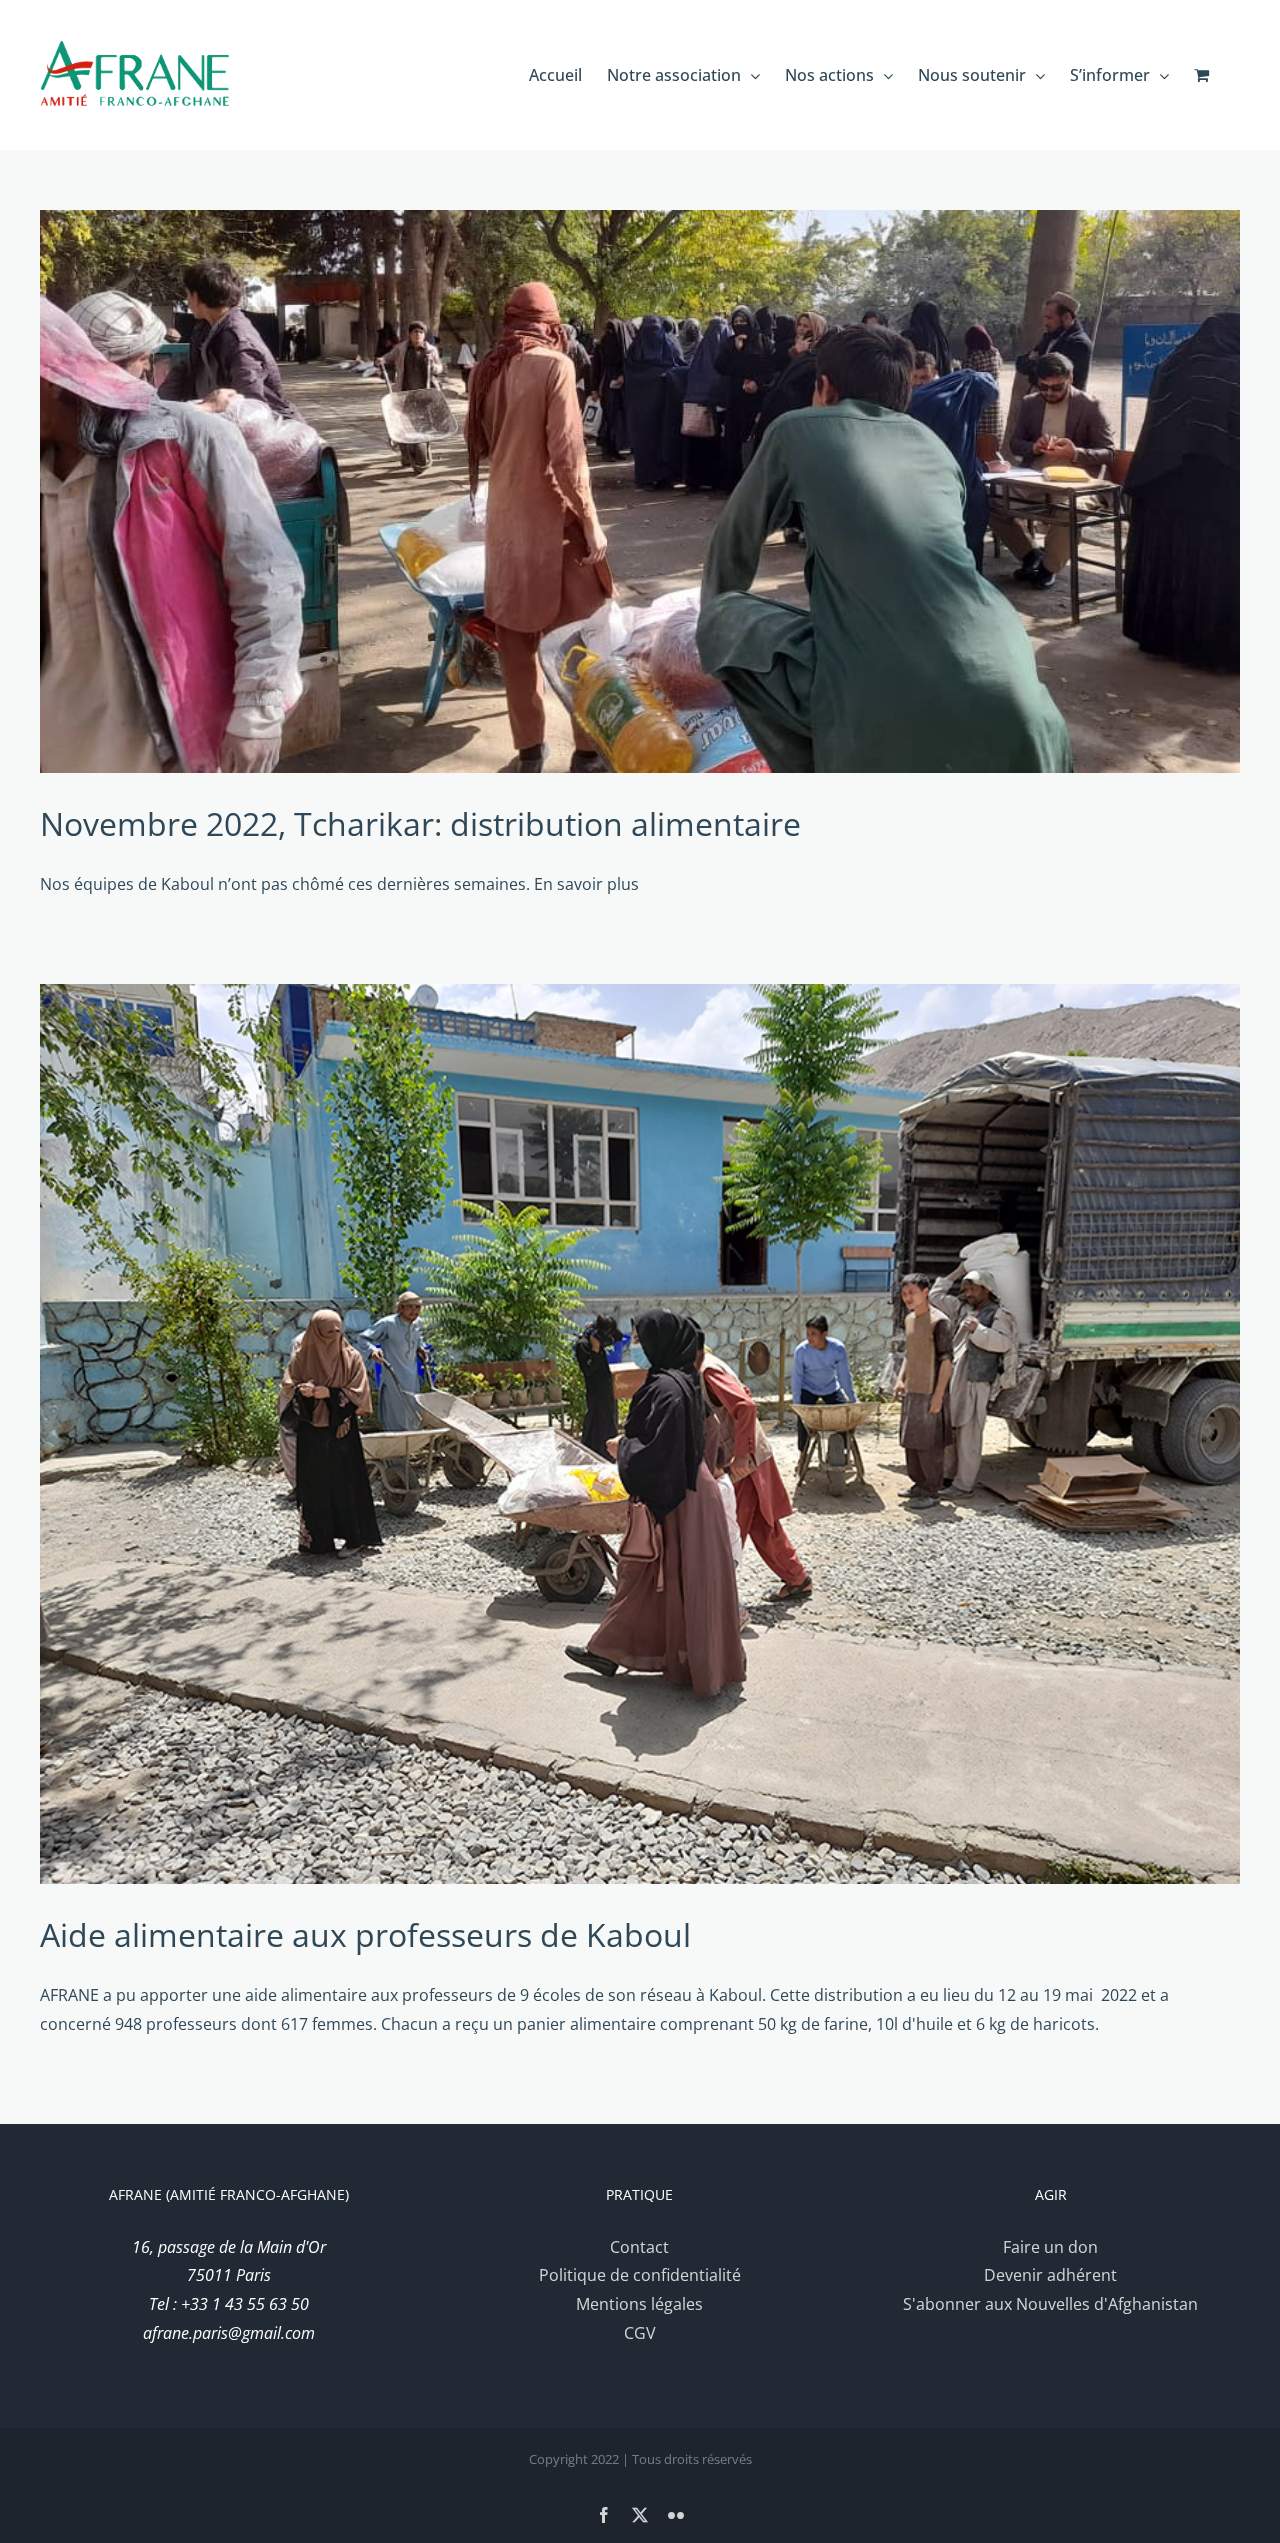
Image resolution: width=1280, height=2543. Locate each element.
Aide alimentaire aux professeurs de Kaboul (365, 1934)
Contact (639, 2247)
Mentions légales (639, 2304)
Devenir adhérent (1050, 2275)
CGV (640, 2333)
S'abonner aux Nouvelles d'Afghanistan (1050, 2304)
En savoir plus (586, 884)
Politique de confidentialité (640, 2275)
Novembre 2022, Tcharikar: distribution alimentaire (420, 823)
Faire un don (1050, 2247)
